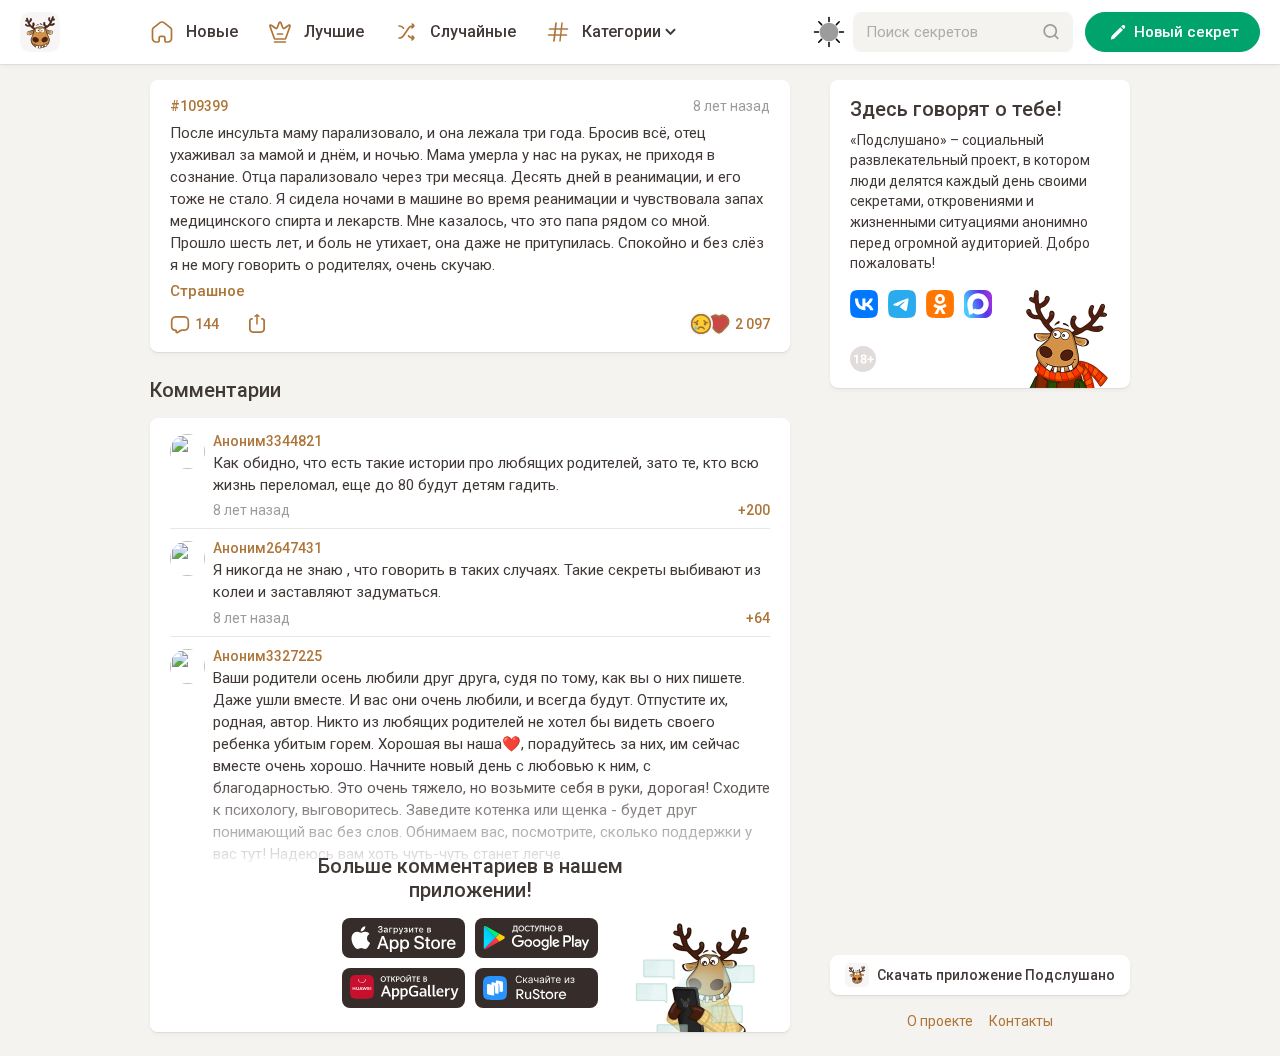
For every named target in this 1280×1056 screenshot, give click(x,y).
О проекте (940, 1021)
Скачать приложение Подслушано (996, 975)
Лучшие (334, 31)
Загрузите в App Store (403, 938)
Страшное (207, 291)
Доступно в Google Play (536, 938)
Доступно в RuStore (536, 988)
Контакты (1021, 1021)
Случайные (473, 31)
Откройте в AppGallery (403, 988)
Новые (212, 31)
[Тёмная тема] (829, 32)
